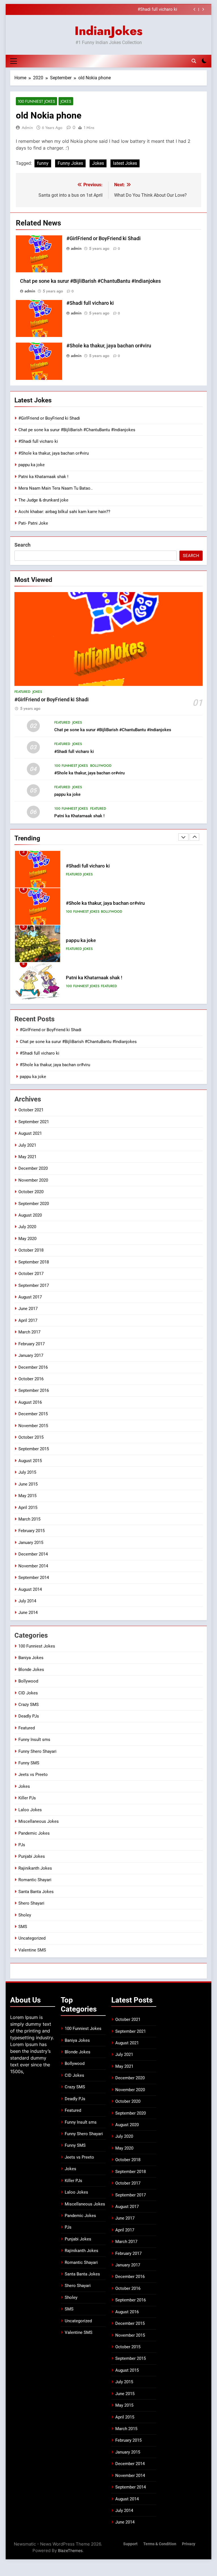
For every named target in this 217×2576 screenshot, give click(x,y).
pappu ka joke (32, 465)
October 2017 (31, 1274)
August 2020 (30, 1215)
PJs (22, 1845)
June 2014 (28, 1613)
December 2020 (33, 1168)
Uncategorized (32, 1938)
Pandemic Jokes (34, 1833)
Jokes (66, 101)
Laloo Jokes (30, 1810)
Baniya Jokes (31, 1658)
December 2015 (33, 1414)
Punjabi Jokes (32, 1856)
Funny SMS (29, 1763)
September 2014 (34, 1578)
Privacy (189, 2544)
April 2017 (28, 1320)
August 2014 (30, 1589)
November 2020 (33, 1180)
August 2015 (30, 1461)
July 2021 (27, 1145)
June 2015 (28, 1484)
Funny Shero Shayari (37, 1751)
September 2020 (34, 1204)
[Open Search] (194, 61)
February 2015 (32, 1531)
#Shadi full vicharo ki (90, 303)
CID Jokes (28, 1693)
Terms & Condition (160, 2544)
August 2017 (30, 1297)
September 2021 (34, 1122)
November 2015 (33, 1426)
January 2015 (31, 1543)
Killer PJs (27, 1798)
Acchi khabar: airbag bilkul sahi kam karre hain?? (64, 512)
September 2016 (34, 1390)
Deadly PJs (29, 1716)
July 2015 (27, 1472)
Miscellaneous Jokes (39, 1821)
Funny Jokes (70, 163)
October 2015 (31, 1437)
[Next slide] (203, 9)
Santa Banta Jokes (36, 1892)
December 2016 (33, 1367)
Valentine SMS (32, 1950)
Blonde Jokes (31, 1670)
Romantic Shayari (35, 1880)
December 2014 (33, 1554)
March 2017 (29, 1332)
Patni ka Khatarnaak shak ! (43, 477)
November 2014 (33, 1566)
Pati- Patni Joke (33, 523)
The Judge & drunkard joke (43, 500)
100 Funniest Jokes (36, 101)
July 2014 (27, 1601)
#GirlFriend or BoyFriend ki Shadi (104, 238)
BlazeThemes (70, 2550)
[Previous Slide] (195, 9)
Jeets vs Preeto (33, 1775)
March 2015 (29, 1519)
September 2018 (34, 1262)
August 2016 (30, 1402)
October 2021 (31, 1110)
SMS (23, 1927)
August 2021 (30, 1133)
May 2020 (27, 1239)
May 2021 (27, 1157)
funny (43, 163)
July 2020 (27, 1227)
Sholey (25, 1915)
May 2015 (27, 1496)
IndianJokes (108, 31)
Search (22, 545)
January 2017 (31, 1355)
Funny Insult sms (34, 1740)
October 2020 (31, 1192)
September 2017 (34, 1285)
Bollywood (101, 766)
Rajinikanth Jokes (35, 1868)
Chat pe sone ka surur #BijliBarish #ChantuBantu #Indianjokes (90, 281)
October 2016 (31, 1379)
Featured (22, 692)
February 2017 (32, 1344)
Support (130, 2544)
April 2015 (28, 1508)
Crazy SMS (29, 1705)
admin (27, 128)
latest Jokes (125, 163)
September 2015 (34, 1449)
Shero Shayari (31, 1903)
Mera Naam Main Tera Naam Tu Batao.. (56, 488)
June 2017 (28, 1309)
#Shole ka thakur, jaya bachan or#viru (142, 10)
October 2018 (31, 1250)
